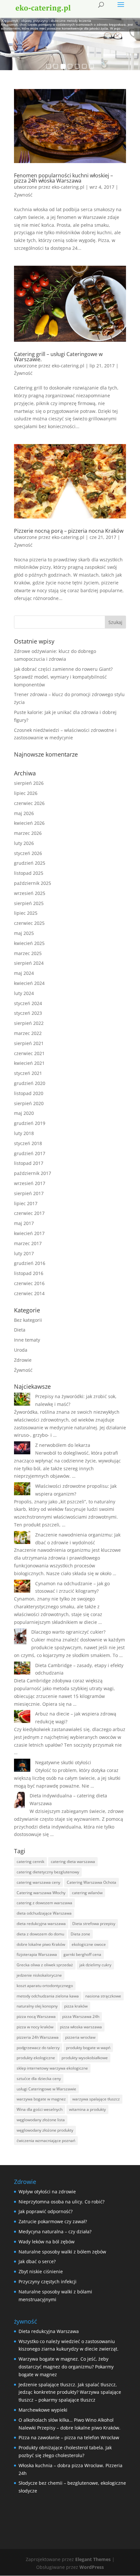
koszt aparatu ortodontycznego (45, 1986)
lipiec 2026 (26, 793)
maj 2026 (24, 813)
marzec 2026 (28, 833)
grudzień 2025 (30, 863)
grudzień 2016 (30, 1263)
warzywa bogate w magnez (41, 2099)
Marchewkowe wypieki (43, 2410)
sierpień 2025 (29, 903)
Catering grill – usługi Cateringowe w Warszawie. (58, 357)
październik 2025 (33, 883)
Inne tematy (27, 1340)
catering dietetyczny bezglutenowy (48, 1872)
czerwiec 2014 (29, 1293)
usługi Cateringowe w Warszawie (46, 2089)
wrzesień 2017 (30, 1183)
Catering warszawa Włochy (41, 1893)
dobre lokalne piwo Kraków (41, 1944)
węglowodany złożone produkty (45, 2130)
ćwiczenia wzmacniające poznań (46, 2141)
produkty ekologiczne (36, 2058)
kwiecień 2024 (29, 983)
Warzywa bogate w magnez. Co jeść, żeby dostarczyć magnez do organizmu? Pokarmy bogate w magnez (66, 2367)
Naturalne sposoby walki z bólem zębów (62, 2252)
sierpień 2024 (29, 963)
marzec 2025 (28, 953)
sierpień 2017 (29, 1193)
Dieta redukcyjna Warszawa (49, 2331)
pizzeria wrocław (80, 2037)
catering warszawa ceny (38, 1882)
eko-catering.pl (68, 187)
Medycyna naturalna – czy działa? (55, 2232)
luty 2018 (24, 1133)
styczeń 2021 (28, 1073)
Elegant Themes (93, 2559)
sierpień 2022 (29, 1023)
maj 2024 (24, 973)
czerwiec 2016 (29, 1283)
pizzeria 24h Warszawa (38, 2037)
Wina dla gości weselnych (40, 2109)
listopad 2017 (29, 1163)
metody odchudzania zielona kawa (48, 1996)
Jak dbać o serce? (37, 2261)
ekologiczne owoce (89, 1944)
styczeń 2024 (28, 1003)
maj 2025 (24, 933)
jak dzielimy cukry (95, 1965)
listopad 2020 (29, 1093)
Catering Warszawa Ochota (91, 1882)
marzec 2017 (28, 1243)
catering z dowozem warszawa (44, 1903)
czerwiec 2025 (29, 923)
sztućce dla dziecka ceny (39, 2079)
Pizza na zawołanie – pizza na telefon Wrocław (69, 2437)
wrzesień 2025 (30, 893)
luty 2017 (24, 1253)
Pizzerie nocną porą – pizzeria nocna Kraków (69, 531)
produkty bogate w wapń (88, 2048)
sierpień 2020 (29, 1103)
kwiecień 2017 (29, 1233)
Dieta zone (80, 1934)
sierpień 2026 (29, 783)
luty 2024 (24, 993)
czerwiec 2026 (29, 803)
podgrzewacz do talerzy (38, 2048)
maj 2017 (24, 1223)
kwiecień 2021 (29, 1063)
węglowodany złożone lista (41, 2120)
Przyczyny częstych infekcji (48, 2282)
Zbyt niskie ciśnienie (41, 2271)
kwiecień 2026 (29, 823)
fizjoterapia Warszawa (37, 1954)
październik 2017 (33, 1173)
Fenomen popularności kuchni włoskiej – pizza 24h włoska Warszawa (63, 178)
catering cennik (30, 1862)
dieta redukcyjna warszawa (41, 1924)
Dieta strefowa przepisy (94, 1924)
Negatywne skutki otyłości (63, 1762)
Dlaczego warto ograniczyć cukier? (68, 1632)
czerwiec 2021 (29, 1053)
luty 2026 (24, 843)
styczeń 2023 (28, 1013)
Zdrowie (23, 1360)
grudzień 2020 (30, 1083)
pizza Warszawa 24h (81, 2016)
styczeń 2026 (28, 853)
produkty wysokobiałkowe (85, 2058)
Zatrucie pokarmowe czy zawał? (53, 2221)
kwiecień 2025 (29, 943)
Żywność (23, 195)
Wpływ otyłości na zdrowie (47, 2192)
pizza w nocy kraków (35, 2027)
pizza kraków (76, 2006)
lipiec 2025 (26, 913)
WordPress (92, 2567)
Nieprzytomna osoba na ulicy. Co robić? (62, 2202)
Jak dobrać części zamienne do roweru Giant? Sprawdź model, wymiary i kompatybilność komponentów (63, 677)
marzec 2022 (28, 1033)
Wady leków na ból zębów (47, 2242)
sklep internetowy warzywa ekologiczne (52, 2068)
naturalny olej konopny (37, 2006)
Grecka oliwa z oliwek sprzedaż (45, 1965)
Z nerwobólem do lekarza (63, 1445)
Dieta (20, 1330)
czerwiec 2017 (29, 1213)
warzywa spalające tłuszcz (96, 2099)
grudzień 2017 (30, 1153)
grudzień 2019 (30, 1123)
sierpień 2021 (29, 1043)
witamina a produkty (87, 2109)
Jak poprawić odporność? (46, 2211)
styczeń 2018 (28, 1143)
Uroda (21, 1350)
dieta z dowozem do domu (40, 1934)
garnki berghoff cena (82, 1954)
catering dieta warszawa (73, 1862)
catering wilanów (87, 1893)
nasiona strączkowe (103, 1996)
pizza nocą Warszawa (36, 2016)
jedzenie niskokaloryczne (39, 1975)
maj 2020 (24, 1113)
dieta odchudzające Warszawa (44, 1913)
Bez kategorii (28, 1320)
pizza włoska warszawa (81, 2027)
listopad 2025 (29, 873)
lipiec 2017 (26, 1203)
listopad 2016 (29, 1273)
